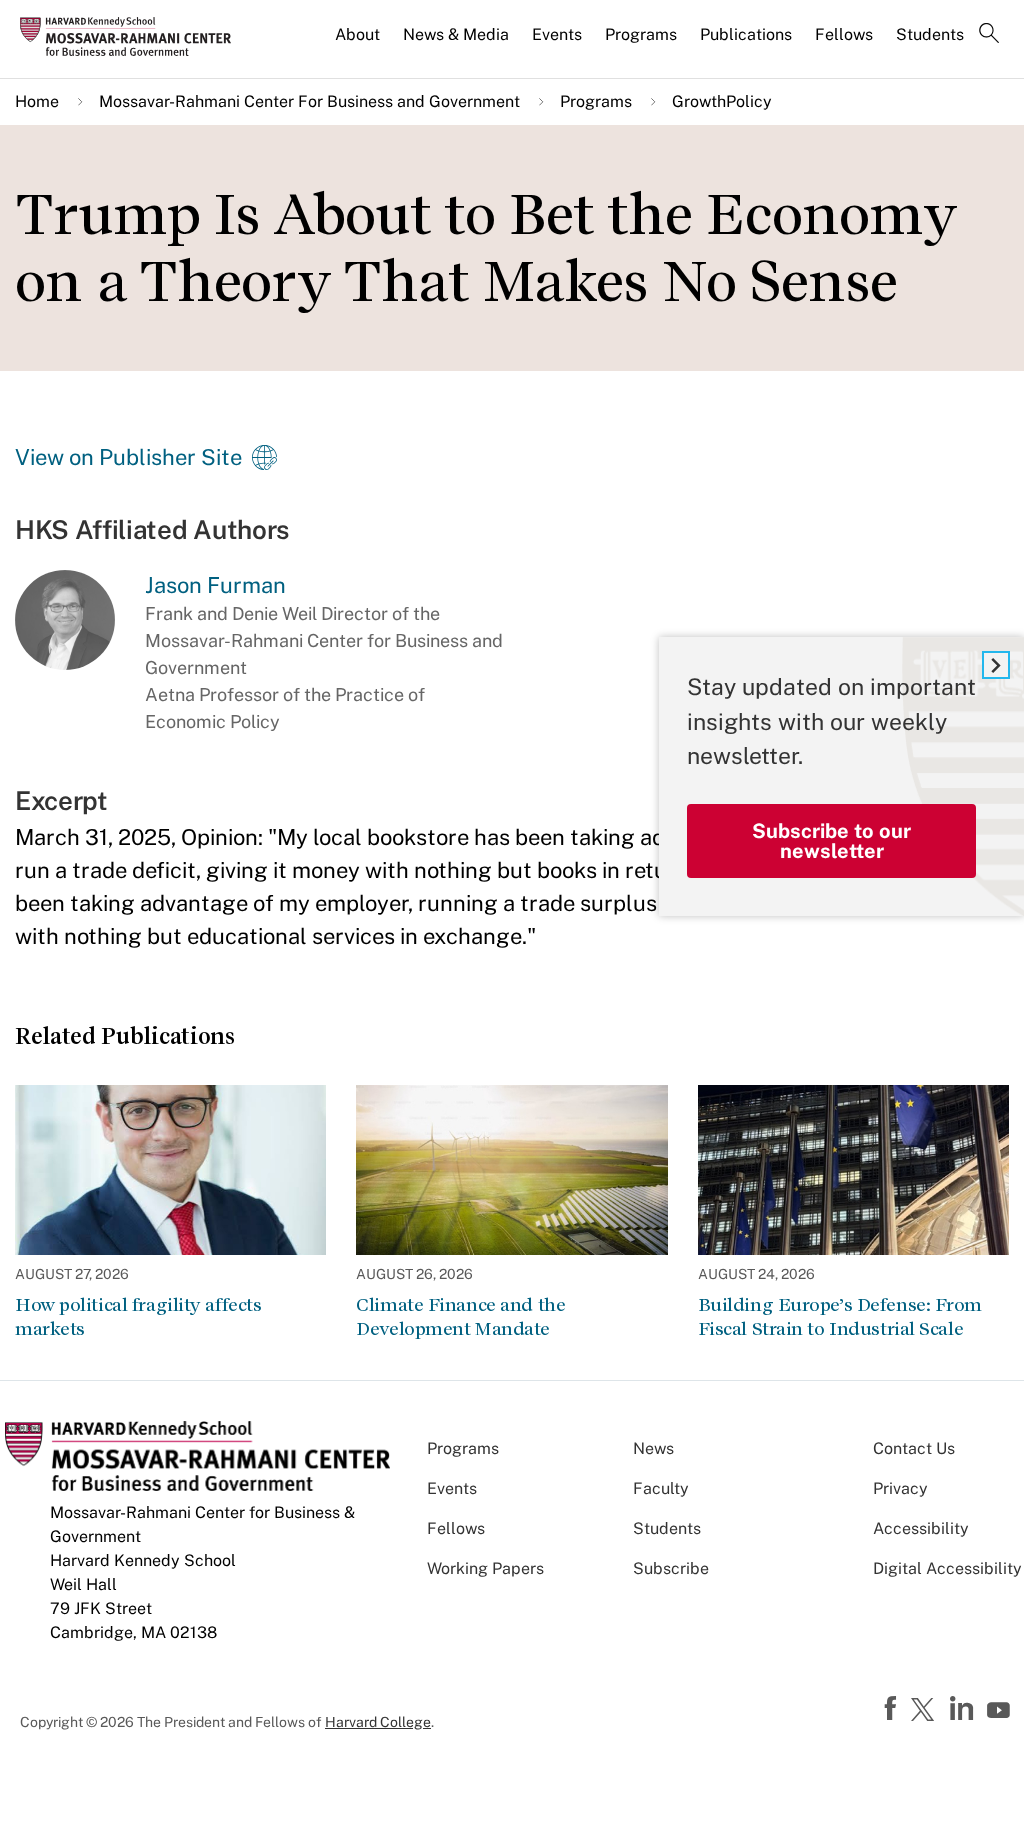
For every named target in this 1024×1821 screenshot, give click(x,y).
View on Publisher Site (128, 457)
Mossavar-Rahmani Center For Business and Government (309, 101)
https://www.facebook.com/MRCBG (893, 1709)
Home (37, 101)
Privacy (900, 1488)
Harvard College (378, 1722)
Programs (641, 34)
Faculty (661, 1488)
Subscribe (671, 1568)
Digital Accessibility (947, 1568)
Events (557, 34)
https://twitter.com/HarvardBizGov (926, 1711)
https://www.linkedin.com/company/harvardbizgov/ (964, 1709)
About (357, 34)
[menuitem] (359, 43)
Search (989, 35)
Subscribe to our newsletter (831, 841)
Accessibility (921, 1528)
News (653, 1448)
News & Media (456, 34)
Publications (746, 34)
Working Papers (485, 1568)
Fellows (844, 34)
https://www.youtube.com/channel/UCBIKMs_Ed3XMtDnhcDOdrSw (1001, 1711)
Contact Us (914, 1448)
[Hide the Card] (996, 665)
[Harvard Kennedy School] (132, 36)
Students (930, 34)
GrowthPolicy (722, 101)
